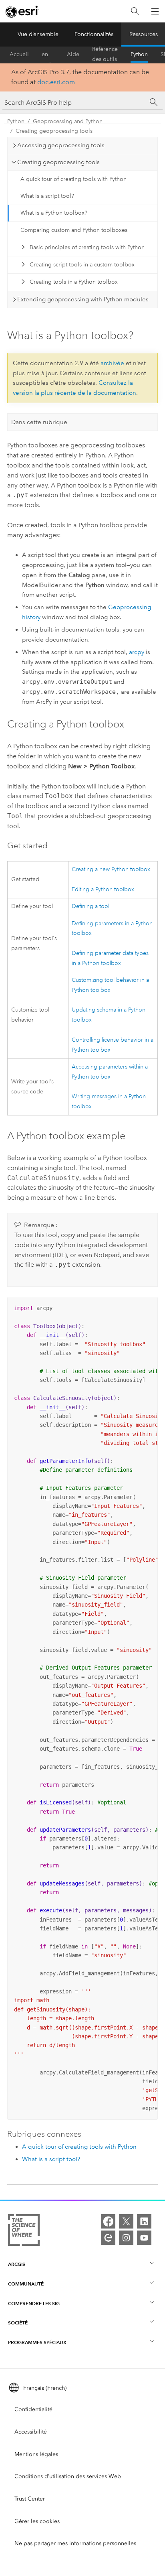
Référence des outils (105, 55)
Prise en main (48, 55)
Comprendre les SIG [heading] (34, 2303)
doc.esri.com (56, 82)
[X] (126, 2221)
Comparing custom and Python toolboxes (74, 230)
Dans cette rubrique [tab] (39, 422)
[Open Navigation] (155, 11)
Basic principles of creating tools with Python (87, 247)
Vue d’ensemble (38, 34)
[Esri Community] (108, 2238)
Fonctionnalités (94, 34)
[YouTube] (144, 2238)
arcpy (137, 652)
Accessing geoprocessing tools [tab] (61, 145)
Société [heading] (18, 2323)
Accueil (19, 54)
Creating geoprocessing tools (54, 131)
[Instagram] (126, 2238)
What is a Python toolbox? (54, 213)
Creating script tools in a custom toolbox (82, 265)
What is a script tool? (47, 196)
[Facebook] (108, 2221)
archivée (112, 363)
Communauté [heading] (26, 2284)
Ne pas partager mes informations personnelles (75, 2543)
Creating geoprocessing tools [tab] (58, 162)
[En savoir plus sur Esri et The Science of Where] (24, 2232)
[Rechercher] (135, 11)
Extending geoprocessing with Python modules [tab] (83, 299)
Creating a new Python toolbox (111, 869)
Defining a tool (91, 906)
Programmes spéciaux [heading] (37, 2342)
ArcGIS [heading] (17, 2264)
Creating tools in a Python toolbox (74, 282)
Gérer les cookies (37, 2521)
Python (139, 54)
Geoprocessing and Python (68, 121)
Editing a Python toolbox (103, 889)
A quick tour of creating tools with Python (73, 179)
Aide (73, 54)
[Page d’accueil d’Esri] (22, 12)
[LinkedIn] (144, 2221)
